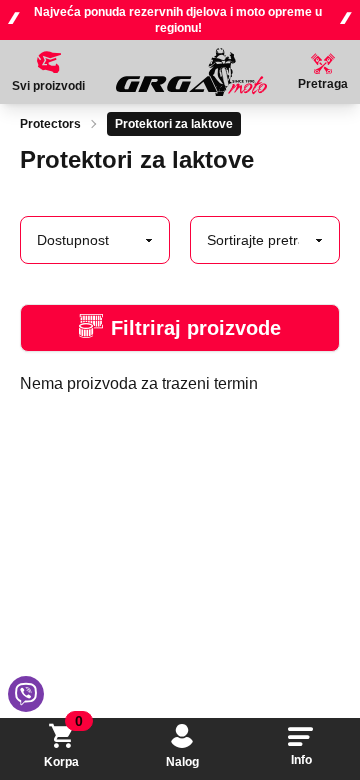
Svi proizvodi (48, 86)
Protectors (50, 124)
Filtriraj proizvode (196, 328)
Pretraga (323, 84)
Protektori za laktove (174, 124)
